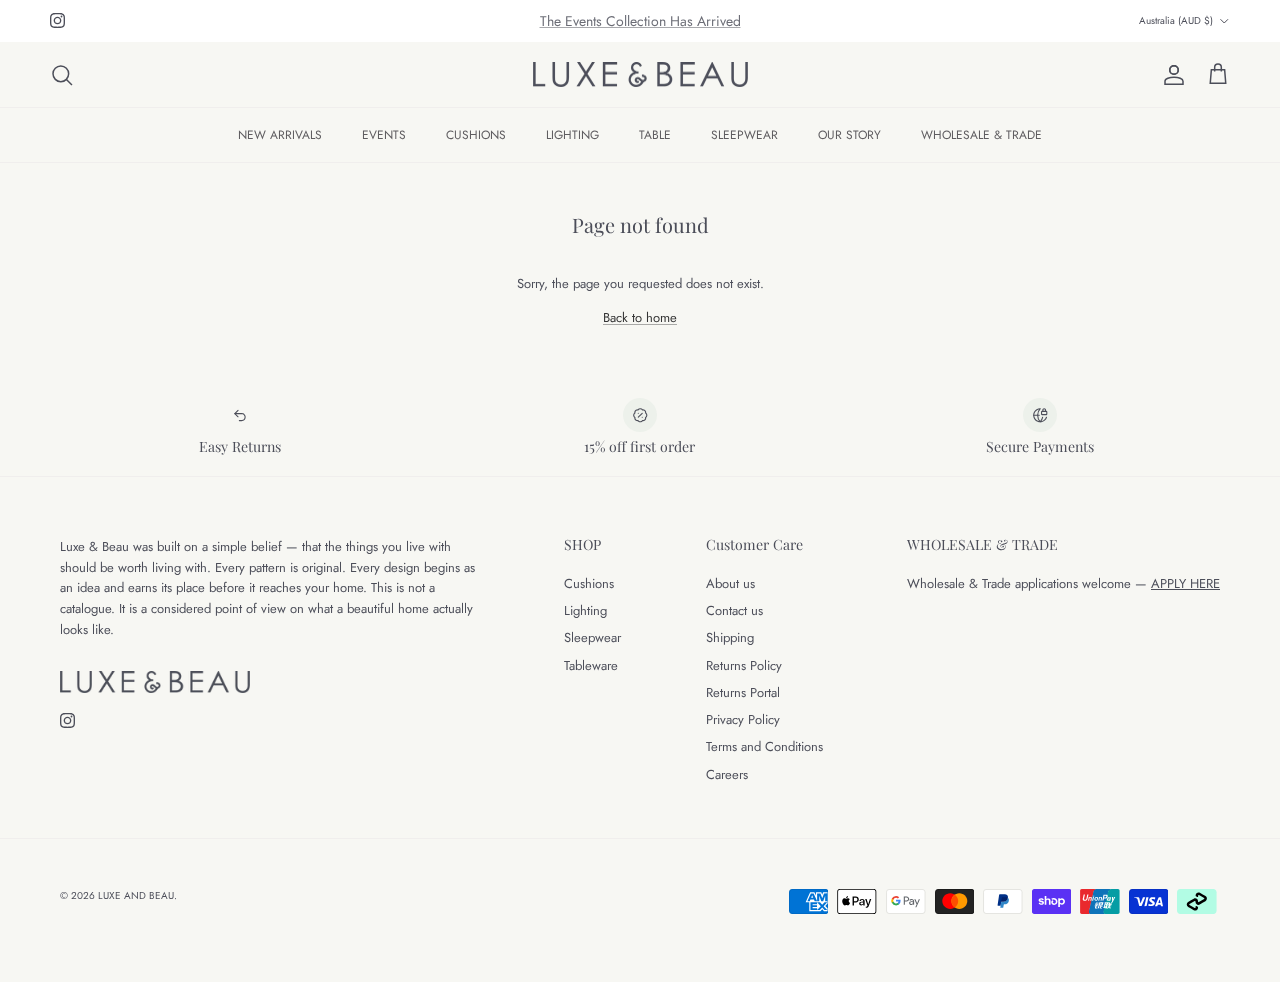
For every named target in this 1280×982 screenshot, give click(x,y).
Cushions (589, 583)
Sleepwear (592, 637)
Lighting (585, 610)
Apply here (1185, 583)
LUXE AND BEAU (136, 895)
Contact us (734, 610)
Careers (727, 774)
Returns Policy (744, 665)
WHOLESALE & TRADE (981, 135)
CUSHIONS (476, 135)
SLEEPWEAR (744, 135)
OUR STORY (849, 135)
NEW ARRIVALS (280, 135)
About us (730, 583)
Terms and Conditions (764, 746)
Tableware (591, 665)
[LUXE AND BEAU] (640, 75)
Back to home (640, 317)
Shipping (730, 637)
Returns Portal (743, 692)
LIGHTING (572, 135)
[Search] (62, 75)
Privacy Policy (743, 719)
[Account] (1170, 75)
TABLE (655, 135)
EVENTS (384, 135)
